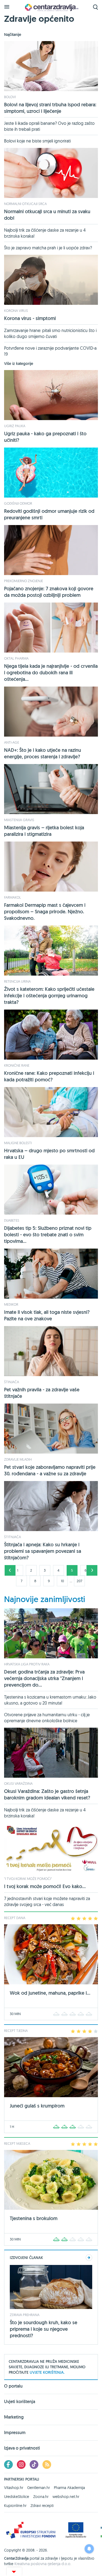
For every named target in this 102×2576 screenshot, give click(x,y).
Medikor (11, 1304)
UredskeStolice (17, 2497)
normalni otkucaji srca (25, 204)
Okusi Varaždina (18, 1783)
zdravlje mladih (18, 1459)
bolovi (10, 97)
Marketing (14, 2417)
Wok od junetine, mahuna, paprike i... (50, 1993)
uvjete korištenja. (47, 2372)
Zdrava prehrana (25, 2315)
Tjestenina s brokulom (34, 2218)
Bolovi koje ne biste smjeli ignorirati (37, 141)
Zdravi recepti (42, 2506)
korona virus (16, 311)
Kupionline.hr (15, 2506)
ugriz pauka (15, 426)
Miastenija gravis (19, 820)
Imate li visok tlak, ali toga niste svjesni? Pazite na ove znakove (47, 1315)
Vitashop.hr (14, 2488)
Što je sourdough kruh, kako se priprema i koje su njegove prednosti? (44, 2329)
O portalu (13, 2386)
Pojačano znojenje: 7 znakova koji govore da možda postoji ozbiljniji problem (49, 592)
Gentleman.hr (38, 2488)
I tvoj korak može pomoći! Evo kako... (45, 1886)
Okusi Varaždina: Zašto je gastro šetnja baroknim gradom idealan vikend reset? (47, 1794)
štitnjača (13, 1537)
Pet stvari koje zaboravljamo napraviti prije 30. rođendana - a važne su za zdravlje (50, 1470)
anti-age (12, 742)
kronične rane (17, 1065)
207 (79, 1581)
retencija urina (17, 981)
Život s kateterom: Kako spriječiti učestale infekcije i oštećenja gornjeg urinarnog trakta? (49, 996)
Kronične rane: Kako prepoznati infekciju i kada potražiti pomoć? (49, 1076)
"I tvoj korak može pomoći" (28, 1879)
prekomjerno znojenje (24, 581)
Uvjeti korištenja (20, 2402)
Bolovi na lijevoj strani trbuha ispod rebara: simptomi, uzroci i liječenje (50, 108)
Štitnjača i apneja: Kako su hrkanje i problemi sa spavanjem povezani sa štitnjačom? (43, 1551)
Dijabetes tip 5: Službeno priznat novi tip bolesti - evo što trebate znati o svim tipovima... (48, 1235)
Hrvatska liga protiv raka (27, 1664)
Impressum (15, 2433)
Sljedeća (92, 1570)
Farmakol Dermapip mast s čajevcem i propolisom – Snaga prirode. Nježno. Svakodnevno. (45, 912)
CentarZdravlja (51, 7)
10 (62, 1581)
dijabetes (12, 1220)
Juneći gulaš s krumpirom (37, 2106)
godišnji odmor (18, 503)
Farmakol (13, 897)
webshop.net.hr (66, 2497)
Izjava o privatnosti (22, 2448)
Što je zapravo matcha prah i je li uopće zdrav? (48, 248)
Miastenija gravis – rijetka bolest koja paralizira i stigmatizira (44, 831)
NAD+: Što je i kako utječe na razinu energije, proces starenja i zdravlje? (43, 753)
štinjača (12, 1382)
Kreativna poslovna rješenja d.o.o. (43, 2564)
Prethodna (10, 1570)
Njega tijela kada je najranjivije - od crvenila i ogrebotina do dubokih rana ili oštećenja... (51, 673)
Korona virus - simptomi (30, 318)
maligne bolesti (18, 1143)
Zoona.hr (41, 2497)
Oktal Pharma (16, 658)
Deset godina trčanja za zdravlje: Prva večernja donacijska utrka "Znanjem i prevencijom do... (44, 1678)
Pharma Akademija (69, 2488)
